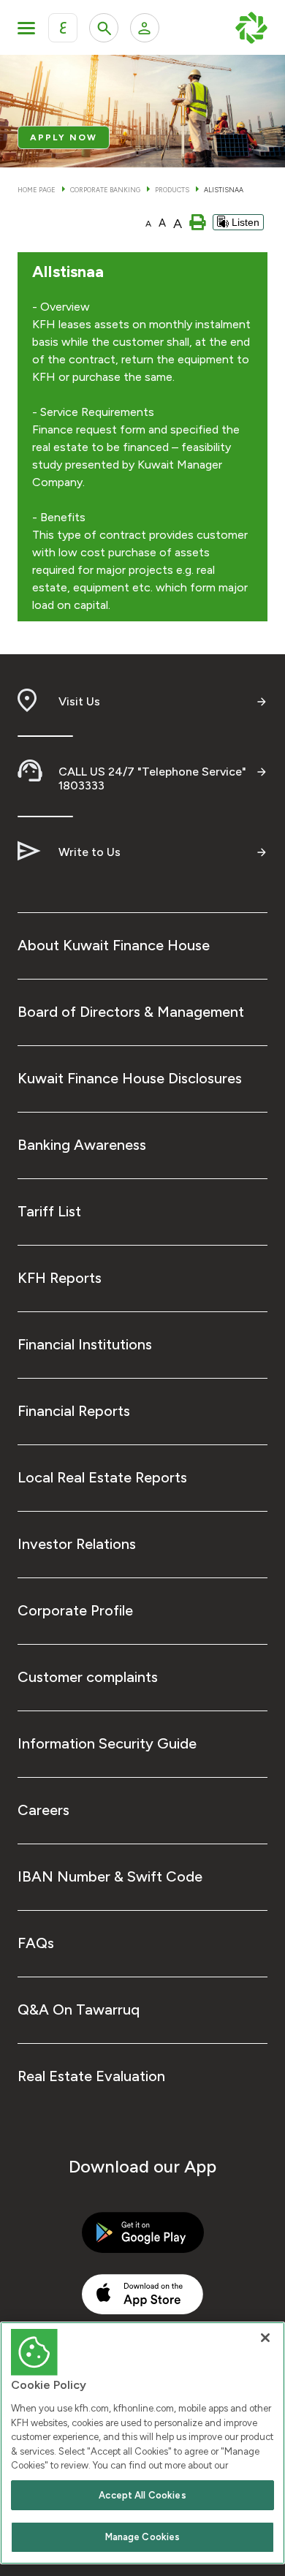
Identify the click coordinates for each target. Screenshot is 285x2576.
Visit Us (79, 701)
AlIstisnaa (224, 190)
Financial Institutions (85, 1344)
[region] (142, 2443)
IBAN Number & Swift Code (110, 1876)
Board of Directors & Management (131, 1012)
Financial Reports (74, 1411)
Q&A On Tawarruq (79, 2009)
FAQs (36, 1943)
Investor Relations (77, 1544)
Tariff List (49, 1211)
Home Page (37, 190)
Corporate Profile (75, 1610)
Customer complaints (88, 1677)
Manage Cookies (143, 2537)
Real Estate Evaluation (91, 2076)
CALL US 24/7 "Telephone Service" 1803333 (152, 779)
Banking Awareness (82, 1145)
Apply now (64, 137)
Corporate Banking (105, 190)
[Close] (265, 2338)
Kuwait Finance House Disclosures (130, 1078)
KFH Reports (60, 1278)
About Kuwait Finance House (114, 945)
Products (172, 190)
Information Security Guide (107, 1743)
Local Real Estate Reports (102, 1477)
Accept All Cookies (142, 2495)
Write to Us (90, 852)
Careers (43, 1810)
